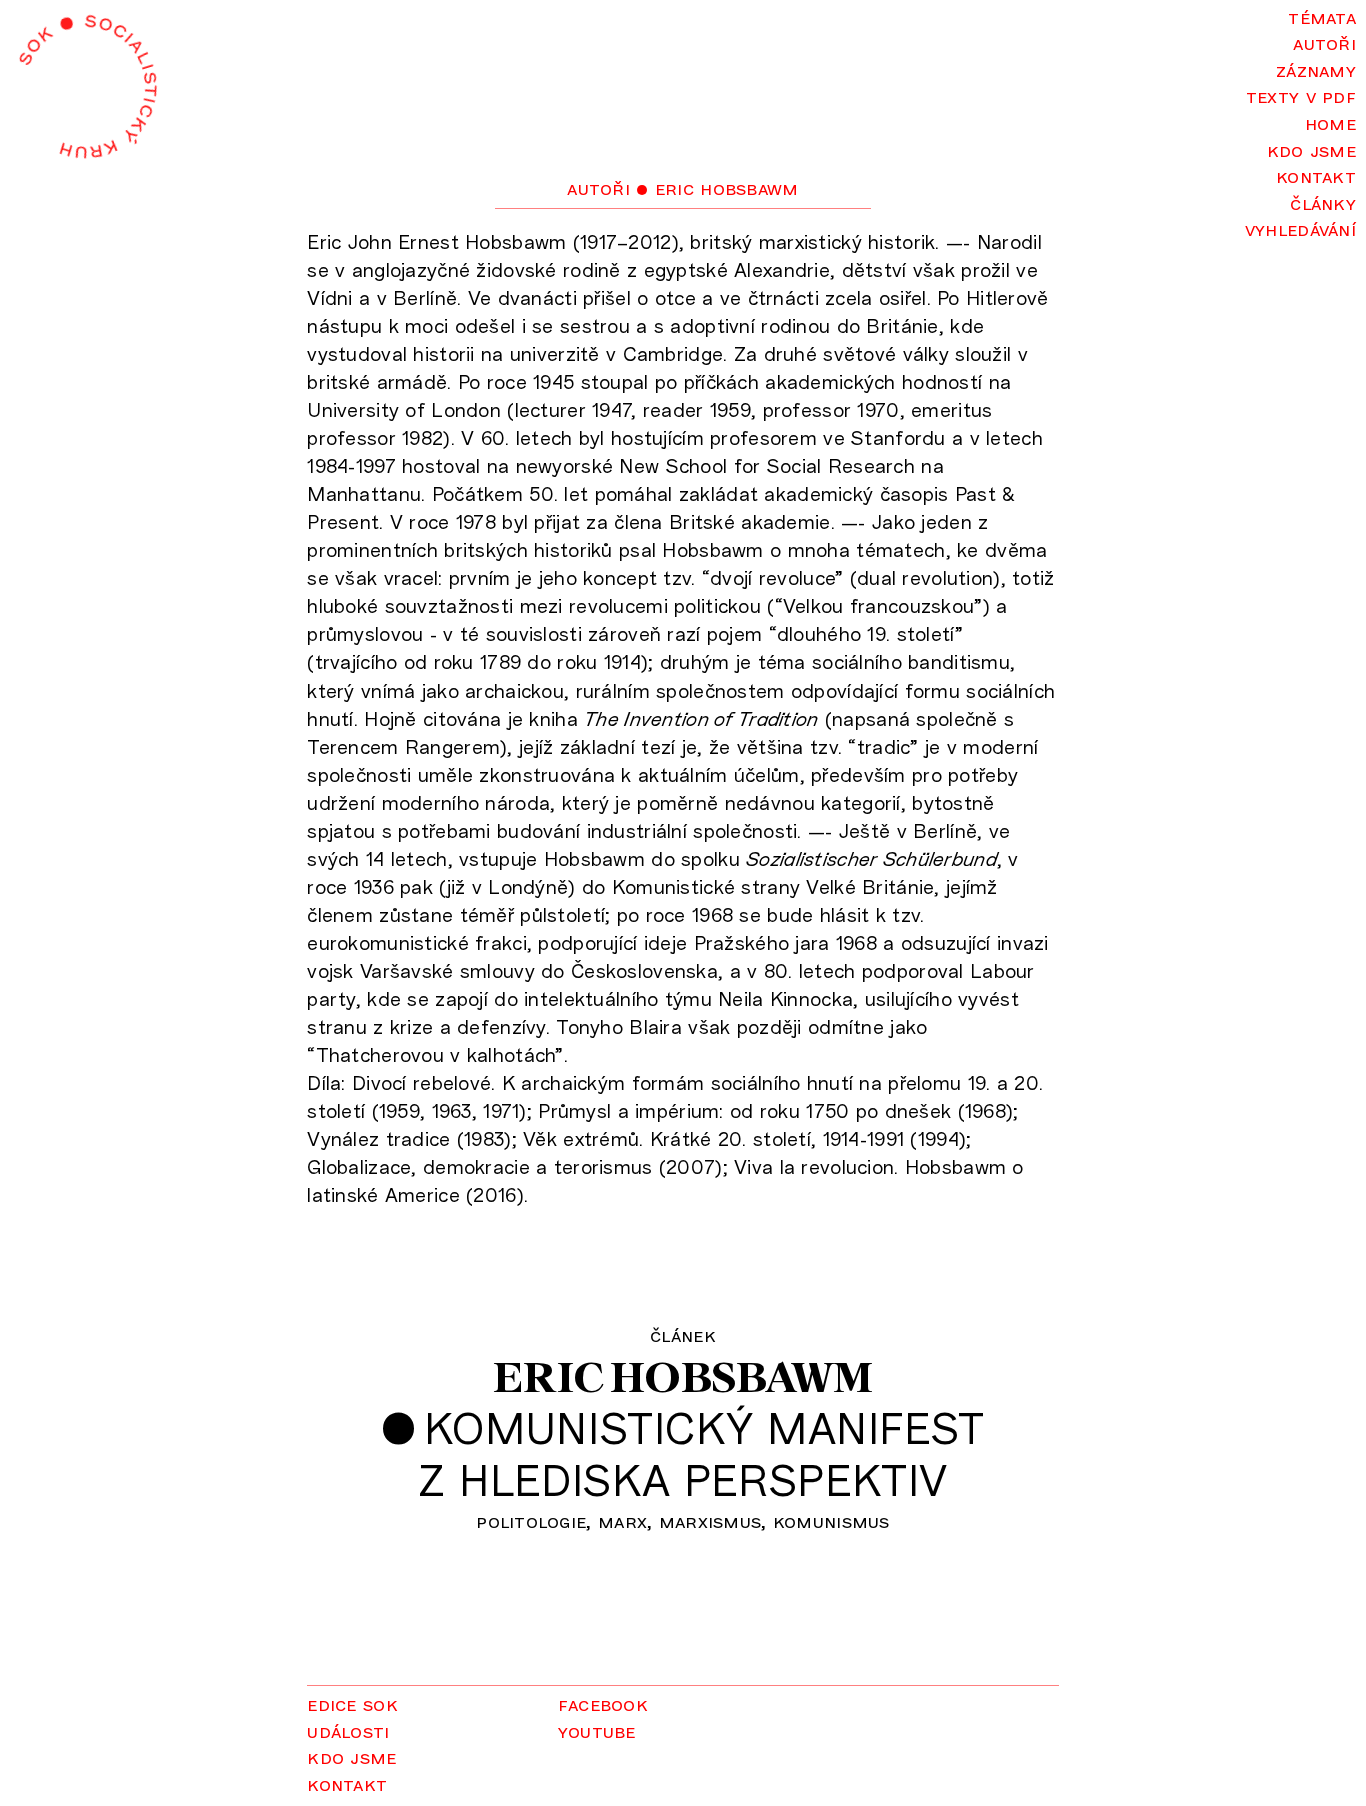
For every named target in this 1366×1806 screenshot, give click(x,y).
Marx (622, 1520)
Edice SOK (352, 1703)
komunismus (831, 1520)
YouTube (597, 1730)
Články (1323, 202)
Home (1330, 122)
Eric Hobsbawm (682, 1376)
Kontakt (1316, 175)
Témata (1322, 16)
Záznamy (1316, 69)
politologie (531, 1520)
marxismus (710, 1520)
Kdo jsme (1311, 149)
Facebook (603, 1703)
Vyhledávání (1300, 228)
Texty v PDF (1301, 95)
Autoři (1324, 42)
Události (348, 1730)
